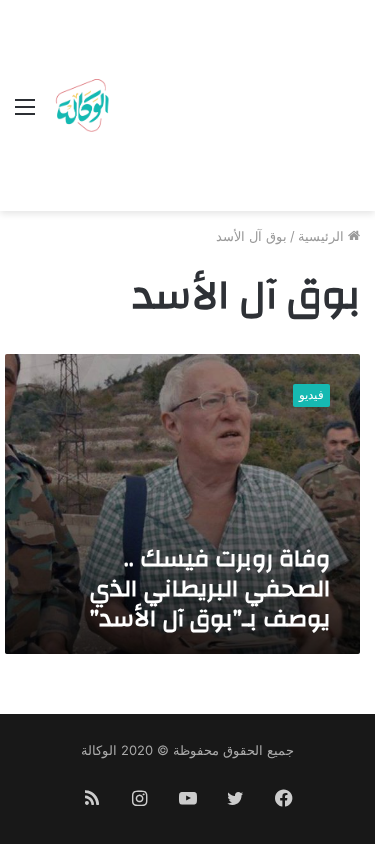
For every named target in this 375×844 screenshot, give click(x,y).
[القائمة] (25, 113)
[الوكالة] (82, 106)
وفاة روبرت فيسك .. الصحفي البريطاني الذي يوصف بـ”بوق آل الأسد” (209, 589)
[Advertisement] (237, 110)
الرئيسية (323, 236)
